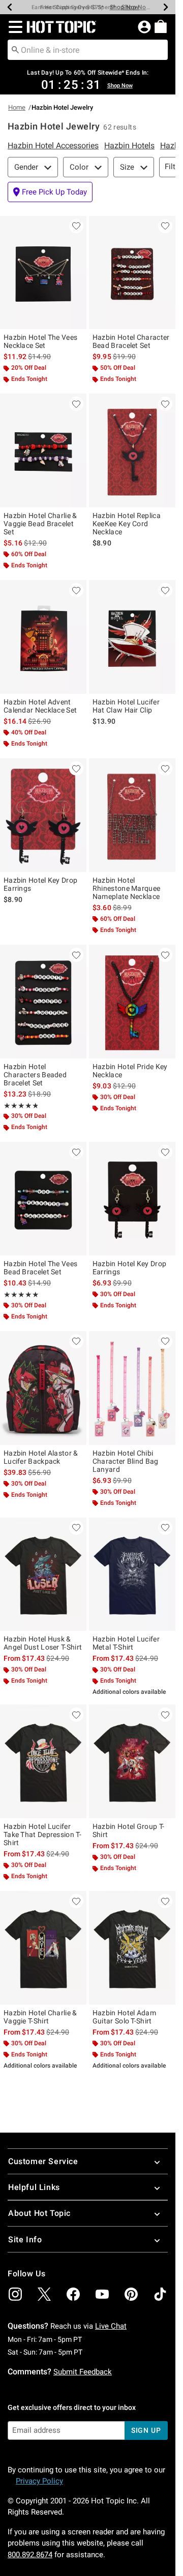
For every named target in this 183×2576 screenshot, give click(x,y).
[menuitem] (161, 26)
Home (17, 107)
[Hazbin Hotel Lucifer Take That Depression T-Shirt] (43, 1761)
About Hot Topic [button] (39, 2213)
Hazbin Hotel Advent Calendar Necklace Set (40, 706)
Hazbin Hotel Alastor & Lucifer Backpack (41, 1457)
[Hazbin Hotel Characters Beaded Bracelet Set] (43, 1002)
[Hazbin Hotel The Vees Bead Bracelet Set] (43, 1199)
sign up (146, 2430)
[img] (15, 2294)
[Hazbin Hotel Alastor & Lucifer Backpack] (43, 1388)
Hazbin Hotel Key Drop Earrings (40, 884)
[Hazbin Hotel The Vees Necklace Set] (43, 273)
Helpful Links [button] (34, 2187)
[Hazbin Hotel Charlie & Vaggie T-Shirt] (43, 1948)
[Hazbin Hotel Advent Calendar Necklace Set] (43, 637)
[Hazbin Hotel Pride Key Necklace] (132, 1002)
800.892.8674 (30, 2555)
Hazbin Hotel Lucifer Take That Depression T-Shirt (42, 1834)
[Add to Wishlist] (76, 226)
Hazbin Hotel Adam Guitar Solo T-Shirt (124, 2017)
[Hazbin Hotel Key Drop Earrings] (43, 815)
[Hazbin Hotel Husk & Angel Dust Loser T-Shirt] (43, 1574)
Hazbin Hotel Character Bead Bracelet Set (131, 341)
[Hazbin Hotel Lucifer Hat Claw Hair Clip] (132, 637)
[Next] (166, 7)
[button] (13, 27)
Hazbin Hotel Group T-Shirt (128, 1830)
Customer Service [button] (43, 2161)
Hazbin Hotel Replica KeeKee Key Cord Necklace (127, 524)
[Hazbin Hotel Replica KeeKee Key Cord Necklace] (132, 450)
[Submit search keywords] (15, 49)
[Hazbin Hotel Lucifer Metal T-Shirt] (132, 1574)
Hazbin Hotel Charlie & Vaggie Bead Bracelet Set (40, 524)
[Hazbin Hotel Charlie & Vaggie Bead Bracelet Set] (43, 450)
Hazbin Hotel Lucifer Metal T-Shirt (126, 1643)
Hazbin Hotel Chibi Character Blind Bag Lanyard (126, 1461)
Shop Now (136, 7)
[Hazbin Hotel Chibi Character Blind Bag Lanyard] (132, 1388)
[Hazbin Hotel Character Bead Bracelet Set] (132, 273)
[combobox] (88, 50)
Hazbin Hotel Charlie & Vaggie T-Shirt (40, 2017)
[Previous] (10, 7)
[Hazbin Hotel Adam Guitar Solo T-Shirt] (132, 1948)
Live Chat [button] (111, 2326)
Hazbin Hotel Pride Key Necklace (130, 1071)
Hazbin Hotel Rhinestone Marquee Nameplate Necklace (126, 888)
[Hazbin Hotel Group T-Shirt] (132, 1761)
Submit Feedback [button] (83, 2372)
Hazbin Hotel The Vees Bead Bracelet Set (40, 1268)
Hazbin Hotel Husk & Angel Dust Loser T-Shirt (43, 1643)
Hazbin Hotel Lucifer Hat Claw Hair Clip (126, 706)
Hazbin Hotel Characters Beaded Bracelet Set (35, 1075)
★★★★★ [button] (21, 1106)
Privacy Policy (39, 2481)
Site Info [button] (25, 2240)
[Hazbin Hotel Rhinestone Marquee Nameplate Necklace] (132, 815)
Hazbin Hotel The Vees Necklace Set (40, 341)
